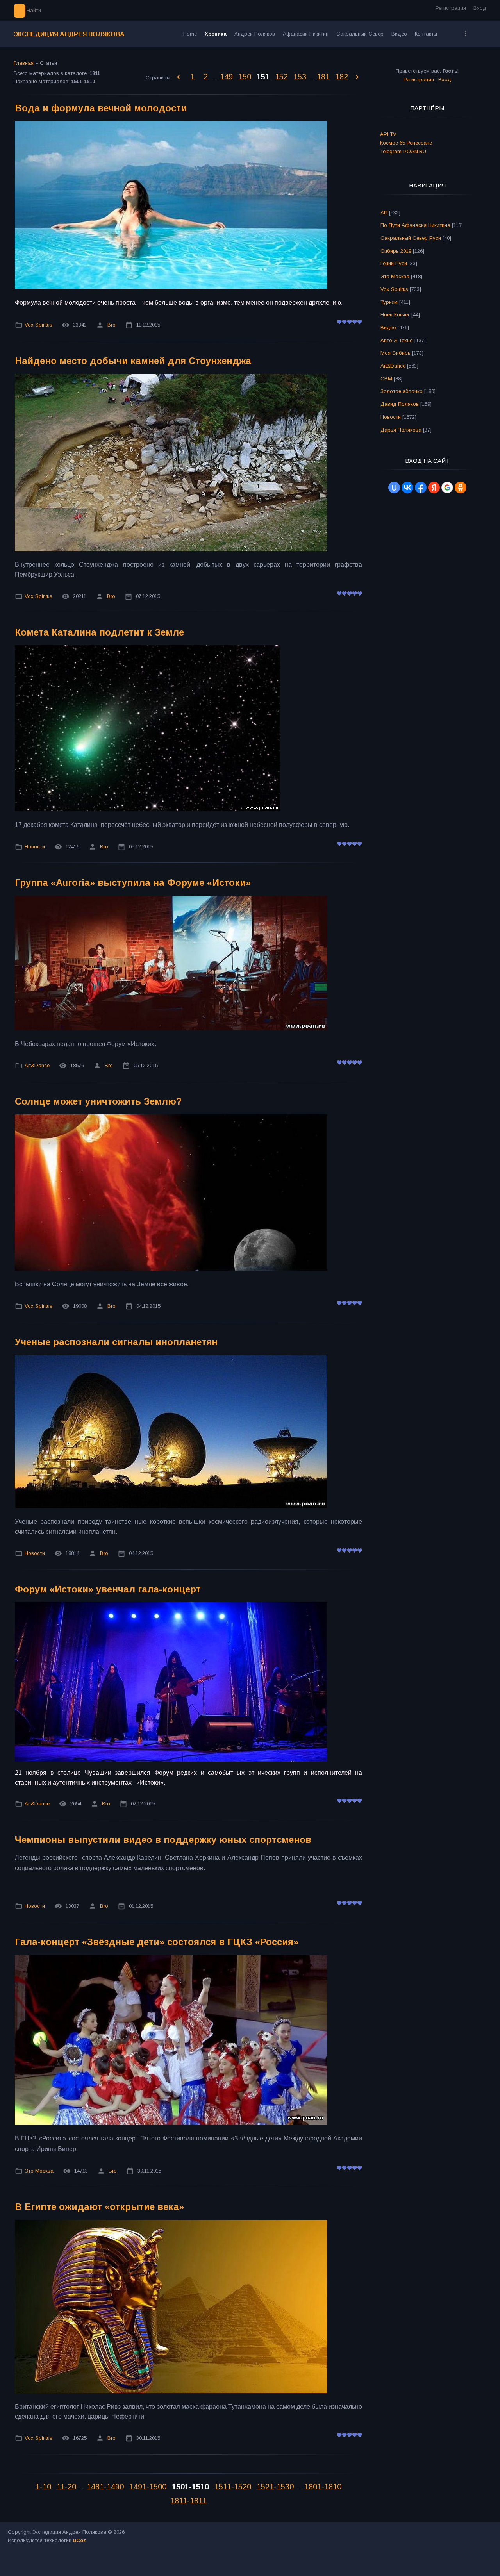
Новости (35, 847)
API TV (388, 134)
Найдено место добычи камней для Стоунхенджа (133, 361)
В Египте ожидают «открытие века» (99, 2207)
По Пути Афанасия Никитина (415, 225)
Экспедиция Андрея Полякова (69, 34)
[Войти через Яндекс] (434, 487)
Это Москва (39, 2171)
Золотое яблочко (402, 391)
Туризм (389, 302)
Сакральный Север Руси (411, 238)
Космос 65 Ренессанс (406, 143)
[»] (357, 77)
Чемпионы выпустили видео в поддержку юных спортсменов (163, 1840)
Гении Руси (394, 263)
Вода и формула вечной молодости (101, 108)
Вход (480, 8)
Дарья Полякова (401, 430)
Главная (24, 63)
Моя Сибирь (396, 353)
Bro (112, 325)
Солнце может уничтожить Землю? (98, 1101)
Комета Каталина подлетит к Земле (99, 632)
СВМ (386, 379)
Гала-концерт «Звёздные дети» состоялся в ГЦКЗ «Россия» (157, 1942)
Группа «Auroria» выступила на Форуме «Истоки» (133, 883)
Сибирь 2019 (396, 251)
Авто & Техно (397, 340)
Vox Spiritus (38, 325)
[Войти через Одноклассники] (461, 487)
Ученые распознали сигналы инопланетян (116, 1342)
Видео (388, 328)
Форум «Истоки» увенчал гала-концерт (108, 1589)
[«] (179, 77)
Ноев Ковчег (395, 315)
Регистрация (451, 8)
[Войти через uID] (394, 487)
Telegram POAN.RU (403, 151)
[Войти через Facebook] (421, 487)
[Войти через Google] (447, 487)
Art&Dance (37, 1065)
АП (384, 213)
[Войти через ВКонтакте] (407, 487)
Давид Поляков (400, 404)
